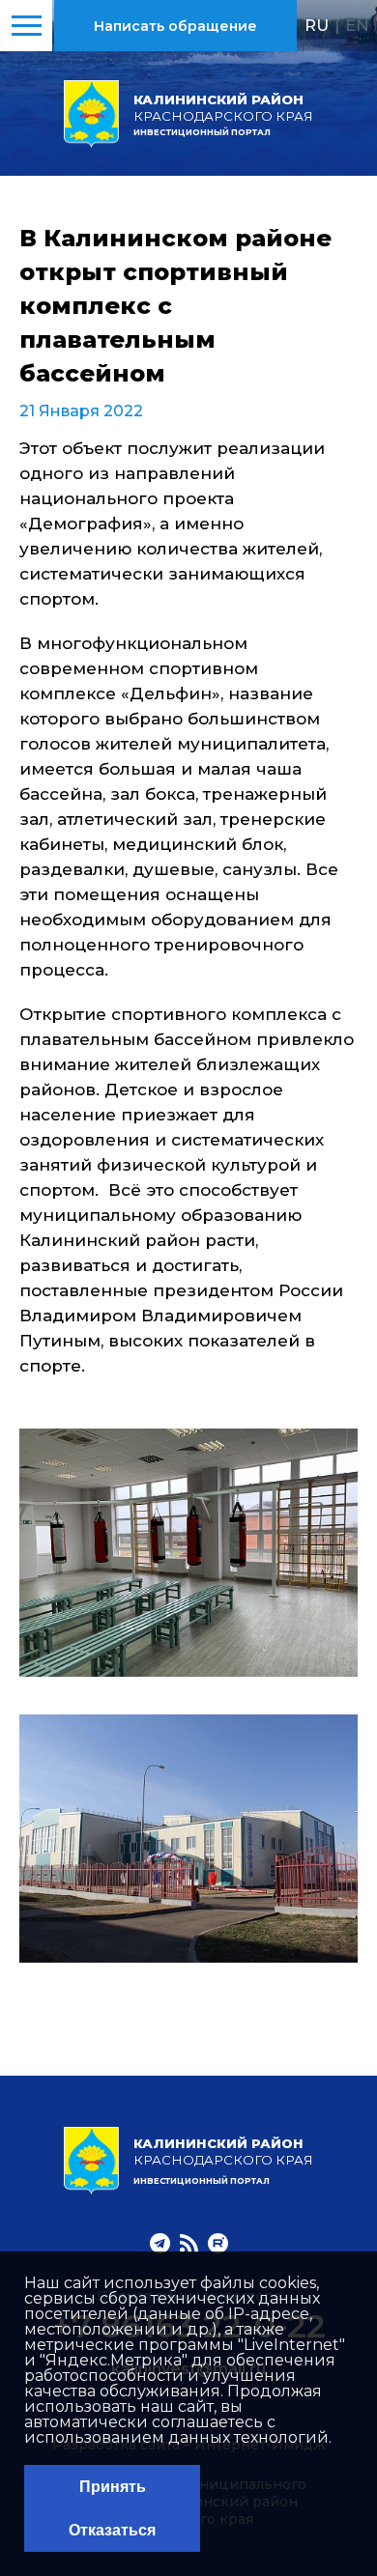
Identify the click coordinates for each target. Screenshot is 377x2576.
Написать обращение (175, 26)
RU (317, 25)
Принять (113, 2487)
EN (357, 25)
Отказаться (112, 2530)
